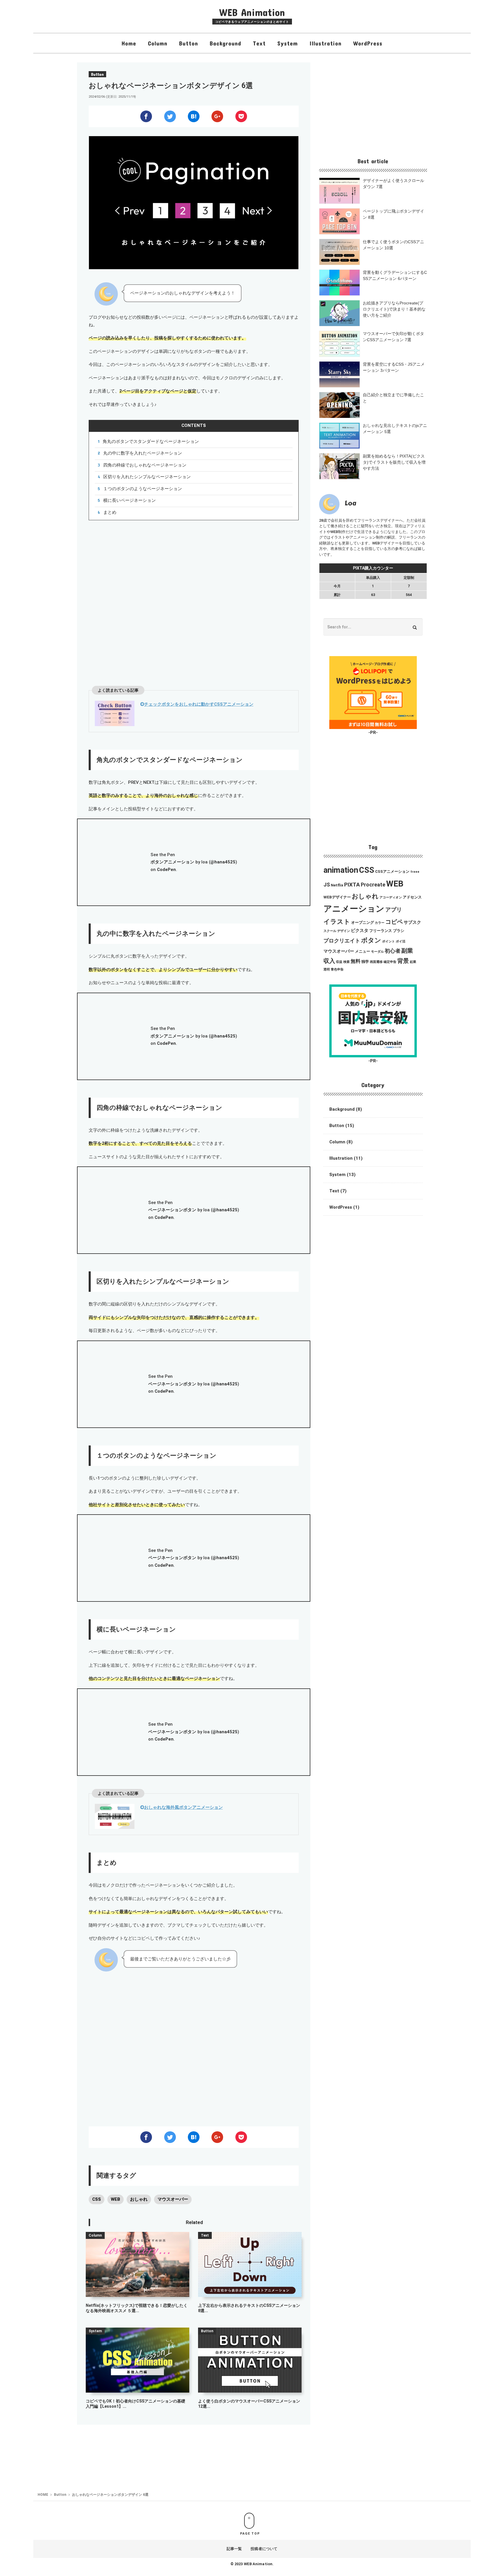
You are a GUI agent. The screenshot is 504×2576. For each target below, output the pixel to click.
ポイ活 (401, 941)
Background (225, 43)
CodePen (166, 870)
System (288, 43)
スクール (330, 931)
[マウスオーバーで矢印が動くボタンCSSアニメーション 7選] (339, 344)
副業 (407, 951)
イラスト (337, 922)
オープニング (363, 922)
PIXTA (352, 885)
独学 (365, 962)
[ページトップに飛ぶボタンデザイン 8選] (339, 221)
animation (341, 870)
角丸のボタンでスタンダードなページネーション (151, 441)
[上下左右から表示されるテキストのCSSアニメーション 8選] (250, 2264)
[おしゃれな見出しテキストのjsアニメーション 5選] (339, 436)
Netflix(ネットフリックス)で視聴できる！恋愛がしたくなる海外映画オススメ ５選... (137, 2308)
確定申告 (390, 962)
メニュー (363, 951)
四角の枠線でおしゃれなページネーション (145, 465)
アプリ (394, 910)
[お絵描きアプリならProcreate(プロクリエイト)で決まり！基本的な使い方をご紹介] (339, 313)
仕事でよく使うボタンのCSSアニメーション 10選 (393, 245)
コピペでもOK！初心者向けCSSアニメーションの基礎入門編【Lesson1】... (135, 2404)
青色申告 (337, 969)
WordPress (368, 43)
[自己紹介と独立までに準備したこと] (339, 405)
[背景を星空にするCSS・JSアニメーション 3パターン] (339, 374)
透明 (327, 969)
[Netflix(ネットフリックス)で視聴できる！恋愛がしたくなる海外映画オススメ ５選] (137, 2264)
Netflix (337, 885)
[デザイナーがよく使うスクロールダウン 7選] (339, 191)
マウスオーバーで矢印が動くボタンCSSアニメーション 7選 (393, 337)
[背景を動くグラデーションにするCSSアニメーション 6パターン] (339, 283)
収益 (339, 962)
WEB (116, 2199)
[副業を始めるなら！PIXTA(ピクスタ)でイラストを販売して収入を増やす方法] (339, 466)
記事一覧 (234, 2549)
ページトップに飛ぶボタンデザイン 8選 (393, 214)
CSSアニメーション (392, 871)
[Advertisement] (194, 602)
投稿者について (264, 2549)
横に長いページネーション (129, 500)
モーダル (377, 952)
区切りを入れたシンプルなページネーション (147, 477)
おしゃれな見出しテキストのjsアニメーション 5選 (395, 429)
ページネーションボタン (172, 1210)
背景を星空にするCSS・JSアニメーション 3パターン (394, 367)
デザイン (344, 931)
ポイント (388, 941)
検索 (346, 962)
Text (259, 43)
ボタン (371, 940)
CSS (97, 2199)
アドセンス (412, 897)
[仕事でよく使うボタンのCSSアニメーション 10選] (339, 252)
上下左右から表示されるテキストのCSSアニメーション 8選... (249, 2308)
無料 (356, 961)
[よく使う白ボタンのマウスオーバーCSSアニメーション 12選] (250, 2360)
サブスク (412, 922)
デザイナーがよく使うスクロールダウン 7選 (393, 184)
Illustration (325, 43)
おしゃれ (139, 2199)
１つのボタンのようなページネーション (143, 489)
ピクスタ (360, 930)
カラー (380, 923)
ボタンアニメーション (172, 862)
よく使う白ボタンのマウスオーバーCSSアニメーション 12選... (249, 2404)
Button (189, 43)
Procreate (373, 885)
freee (415, 872)
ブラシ (399, 931)
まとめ (110, 512)
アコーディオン (391, 897)
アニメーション (354, 909)
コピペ (394, 922)
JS (327, 885)
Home (129, 43)
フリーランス (381, 931)
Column (158, 43)
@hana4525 (223, 862)
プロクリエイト (342, 941)
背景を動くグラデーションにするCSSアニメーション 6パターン (395, 275)
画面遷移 (376, 962)
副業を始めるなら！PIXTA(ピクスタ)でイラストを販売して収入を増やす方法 (394, 462)
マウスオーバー (173, 2199)
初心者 (393, 951)
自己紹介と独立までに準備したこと (393, 398)
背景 (403, 961)
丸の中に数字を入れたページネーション (143, 453)
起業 (413, 962)
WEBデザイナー (337, 897)
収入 (329, 961)
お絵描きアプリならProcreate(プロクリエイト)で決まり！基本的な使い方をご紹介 (394, 309)
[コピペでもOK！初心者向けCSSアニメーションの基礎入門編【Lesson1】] (137, 2360)
